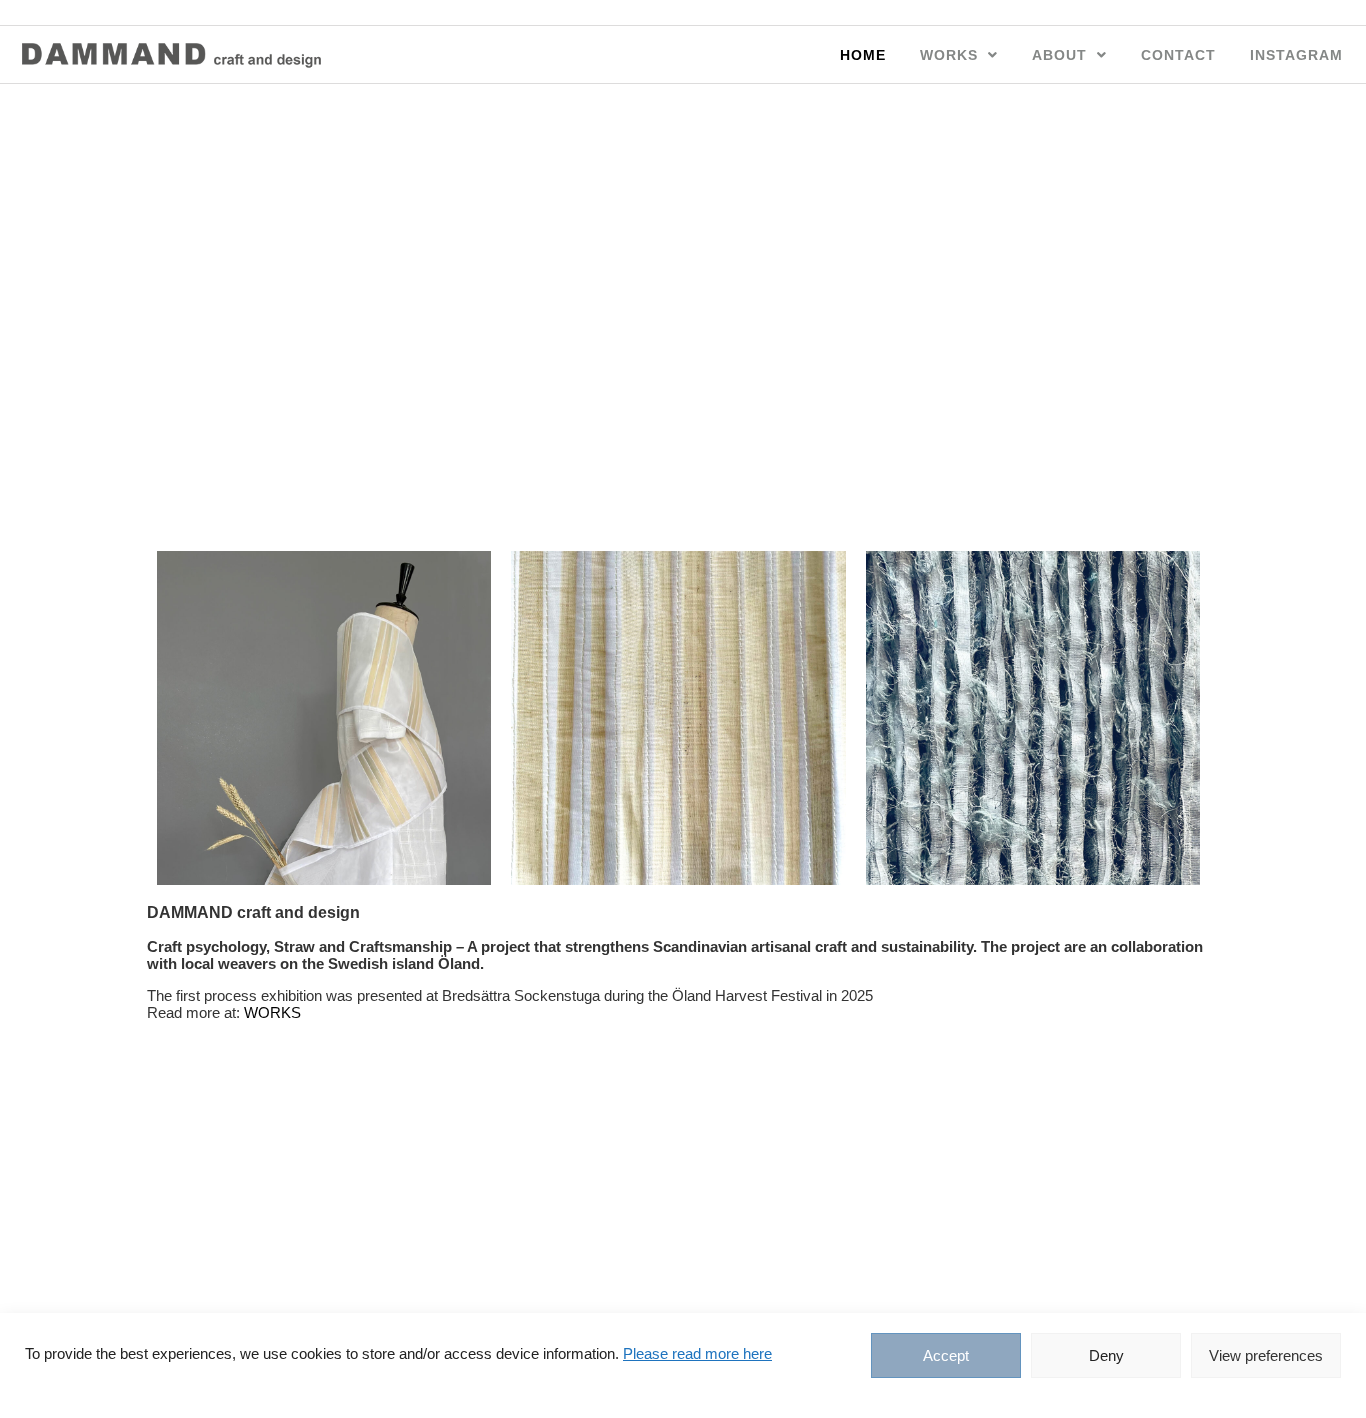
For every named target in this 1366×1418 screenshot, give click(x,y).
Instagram (1296, 55)
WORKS (949, 55)
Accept (946, 1355)
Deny (1106, 1355)
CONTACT (1178, 55)
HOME (863, 55)
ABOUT (1059, 55)
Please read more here (697, 1353)
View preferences (1266, 1355)
